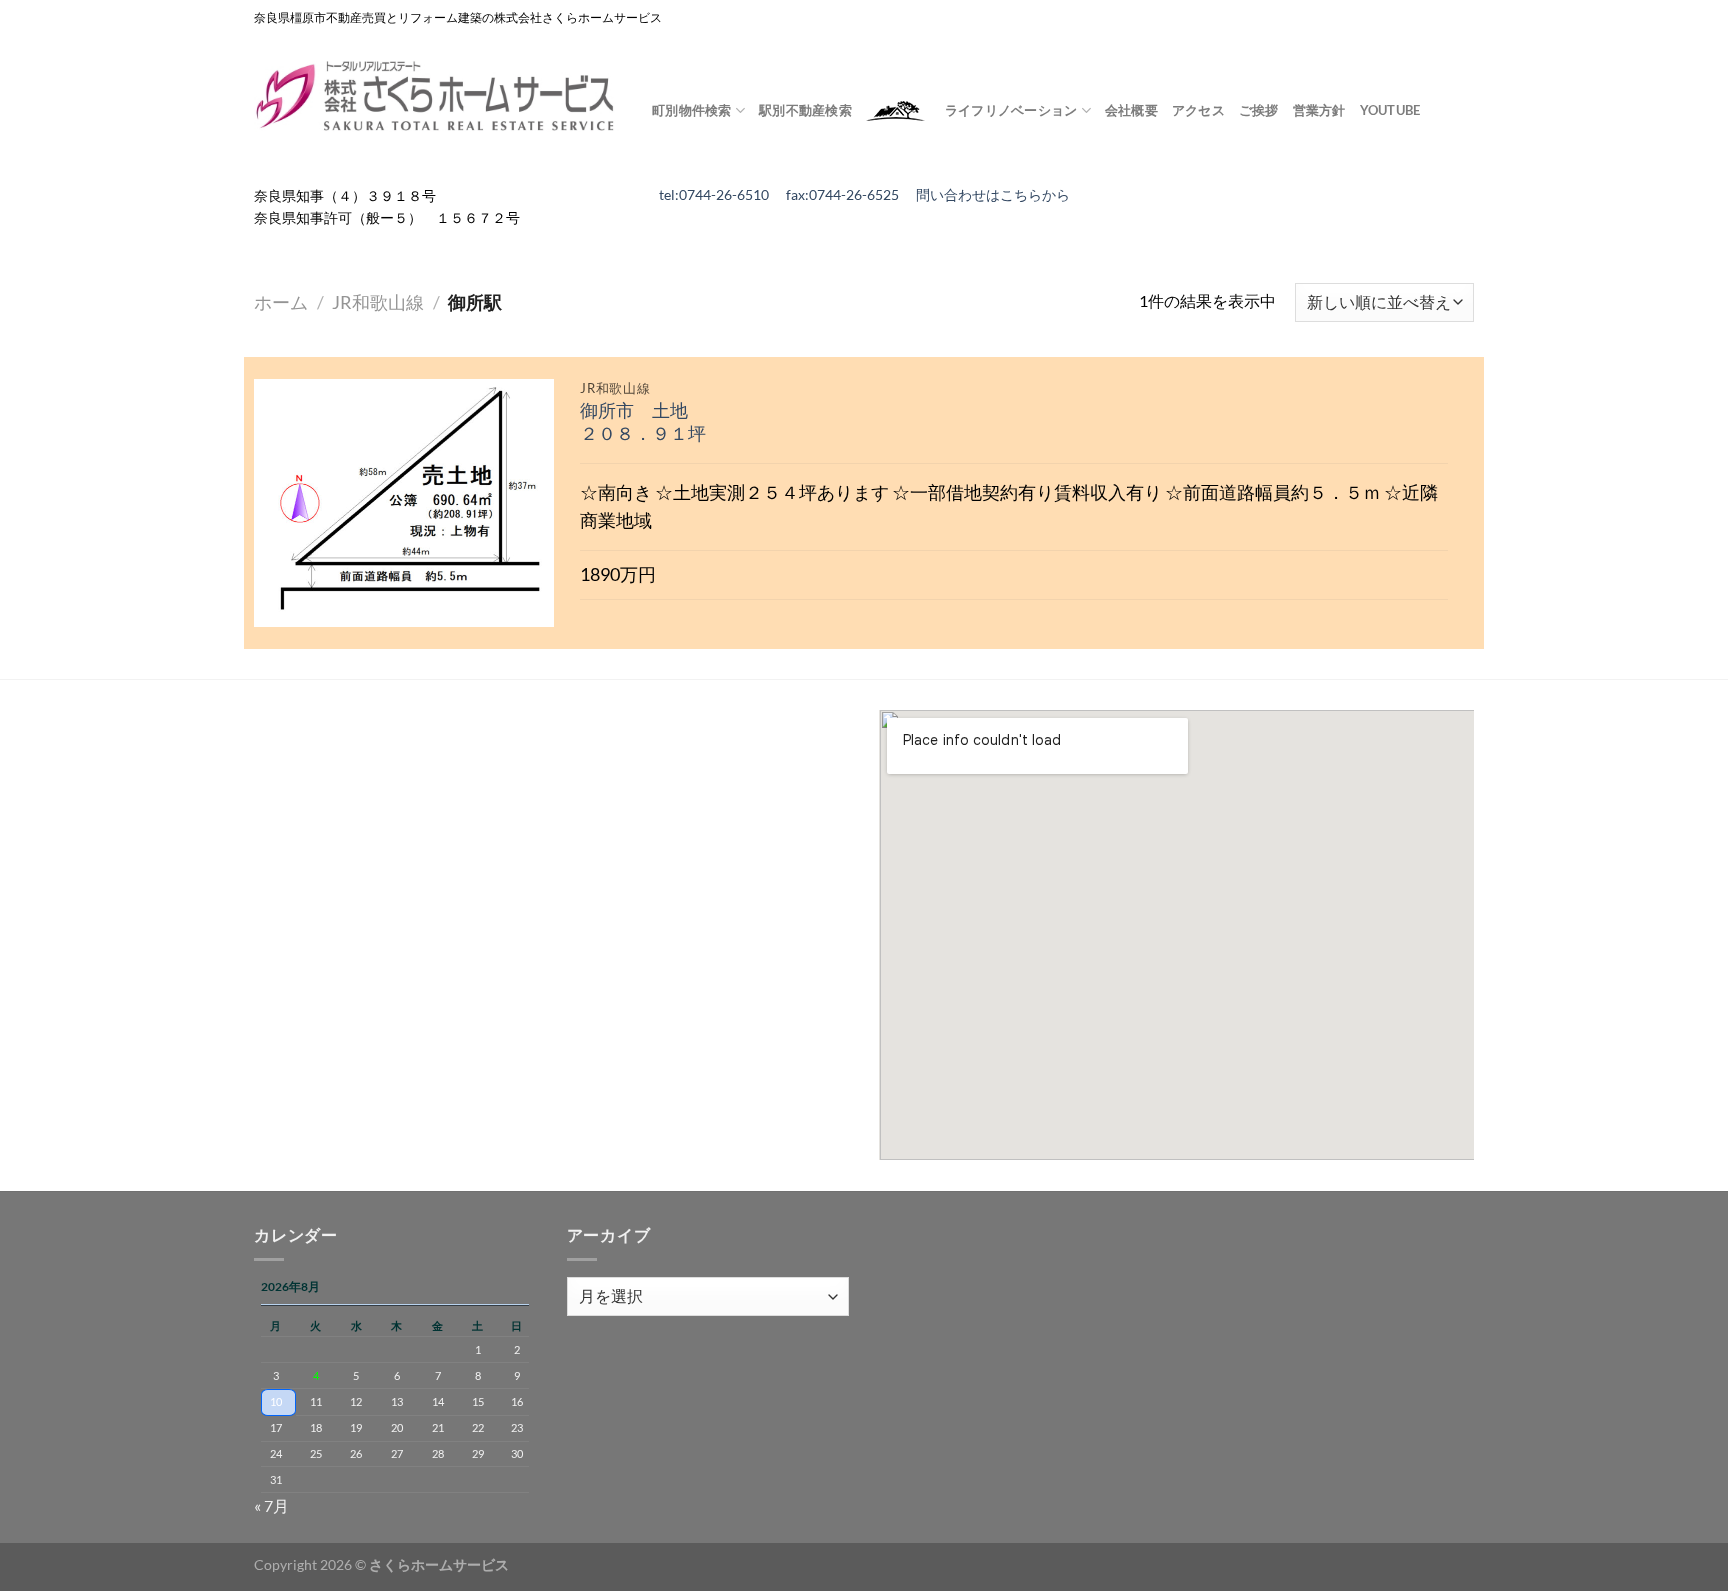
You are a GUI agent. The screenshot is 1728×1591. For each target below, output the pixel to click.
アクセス (1198, 110)
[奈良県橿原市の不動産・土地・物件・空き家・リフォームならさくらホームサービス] (438, 97)
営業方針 (1319, 110)
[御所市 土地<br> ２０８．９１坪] (404, 503)
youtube (1390, 110)
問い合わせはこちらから (993, 195)
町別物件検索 (692, 110)
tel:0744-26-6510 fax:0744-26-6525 (787, 195)
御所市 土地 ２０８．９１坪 (643, 422)
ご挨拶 (1259, 110)
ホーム (281, 302)
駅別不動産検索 (805, 110)
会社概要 (1131, 110)
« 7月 (271, 1505)
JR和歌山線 (378, 302)
